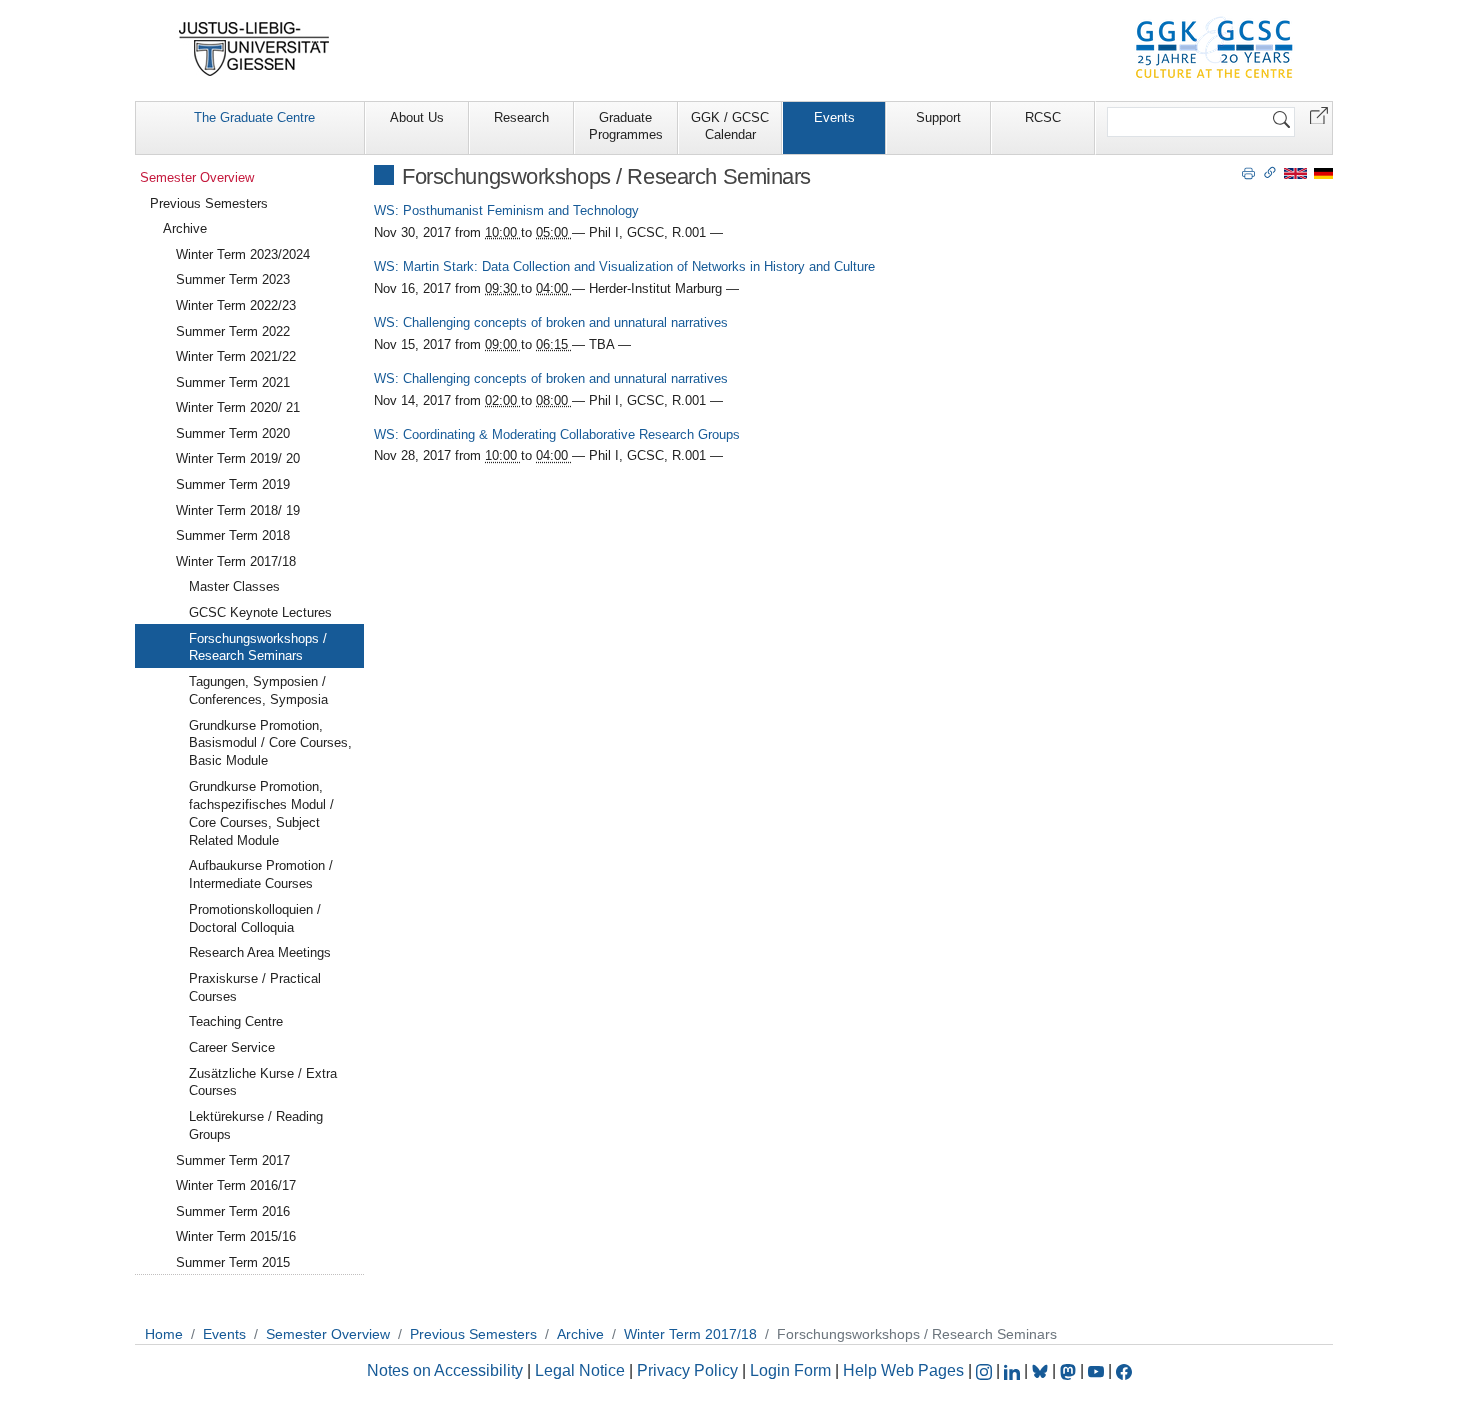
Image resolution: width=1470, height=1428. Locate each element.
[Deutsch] (1323, 172)
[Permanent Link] (1270, 172)
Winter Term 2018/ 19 (238, 510)
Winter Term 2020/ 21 (238, 407)
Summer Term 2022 (233, 331)
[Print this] (1248, 172)
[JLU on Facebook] (1124, 1370)
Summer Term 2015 (233, 1262)
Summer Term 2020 (233, 433)
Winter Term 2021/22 (236, 356)
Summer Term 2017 (233, 1160)
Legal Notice (580, 1370)
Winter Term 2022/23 (236, 305)
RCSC (1043, 117)
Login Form (790, 1370)
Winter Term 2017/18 (236, 561)
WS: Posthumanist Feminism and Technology (506, 210)
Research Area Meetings (260, 952)
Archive (185, 228)
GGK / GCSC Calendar (730, 126)
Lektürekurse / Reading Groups (256, 1125)
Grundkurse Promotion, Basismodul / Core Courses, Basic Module (270, 743)
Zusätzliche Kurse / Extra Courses (263, 1082)
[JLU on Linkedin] (1014, 1370)
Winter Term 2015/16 (236, 1236)
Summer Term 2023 (233, 279)
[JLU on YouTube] (1098, 1370)
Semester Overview (197, 177)
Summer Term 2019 (233, 484)
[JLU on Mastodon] (1070, 1370)
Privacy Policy (687, 1370)
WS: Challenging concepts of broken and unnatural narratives (551, 322)
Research (521, 117)
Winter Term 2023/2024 (243, 254)
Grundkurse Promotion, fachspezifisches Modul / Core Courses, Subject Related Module (261, 813)
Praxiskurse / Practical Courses (255, 987)
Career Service (232, 1047)
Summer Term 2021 (233, 382)
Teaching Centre (236, 1021)
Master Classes (234, 586)
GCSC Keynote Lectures (260, 612)
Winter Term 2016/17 (236, 1185)
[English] (1295, 172)
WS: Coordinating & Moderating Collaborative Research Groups (557, 434)
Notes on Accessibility (447, 1370)
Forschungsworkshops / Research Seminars (258, 647)
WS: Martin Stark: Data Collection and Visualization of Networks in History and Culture (624, 266)
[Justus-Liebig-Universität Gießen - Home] (254, 49)
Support (938, 117)
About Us (417, 117)
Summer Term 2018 (233, 535)
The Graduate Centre (254, 117)
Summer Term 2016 (233, 1211)
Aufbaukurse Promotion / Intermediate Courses (261, 874)
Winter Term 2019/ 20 (238, 458)
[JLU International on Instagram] (986, 1370)
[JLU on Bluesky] (1042, 1370)
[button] (1319, 114)
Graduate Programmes (626, 126)
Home (164, 1334)
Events (834, 117)
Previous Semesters (209, 203)
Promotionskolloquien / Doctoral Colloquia (255, 918)
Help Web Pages (903, 1370)
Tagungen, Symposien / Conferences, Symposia (258, 690)
